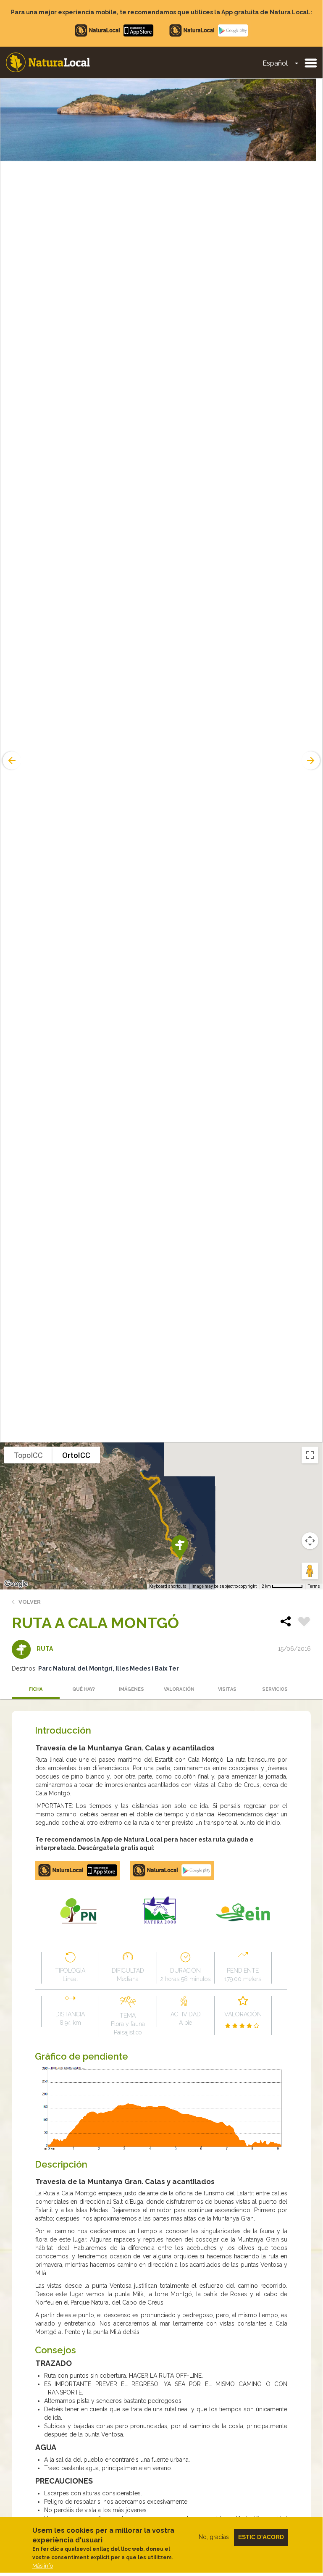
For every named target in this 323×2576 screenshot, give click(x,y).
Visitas (227, 1689)
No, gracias (214, 2537)
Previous (11, 760)
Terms (314, 1586)
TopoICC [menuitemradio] (28, 1455)
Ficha (36, 1689)
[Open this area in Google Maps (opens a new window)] (16, 1584)
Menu (310, 63)
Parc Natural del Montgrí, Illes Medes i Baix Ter (109, 1668)
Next (312, 760)
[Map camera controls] (310, 1541)
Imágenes (131, 1689)
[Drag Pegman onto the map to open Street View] (310, 1571)
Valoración (179, 1689)
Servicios (275, 1689)
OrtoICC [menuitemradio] (76, 1455)
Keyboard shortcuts (168, 1586)
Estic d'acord (261, 2537)
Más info (43, 2566)
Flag (304, 1623)
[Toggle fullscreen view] (310, 1455)
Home (48, 62)
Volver (30, 1602)
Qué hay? (84, 1689)
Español (275, 63)
